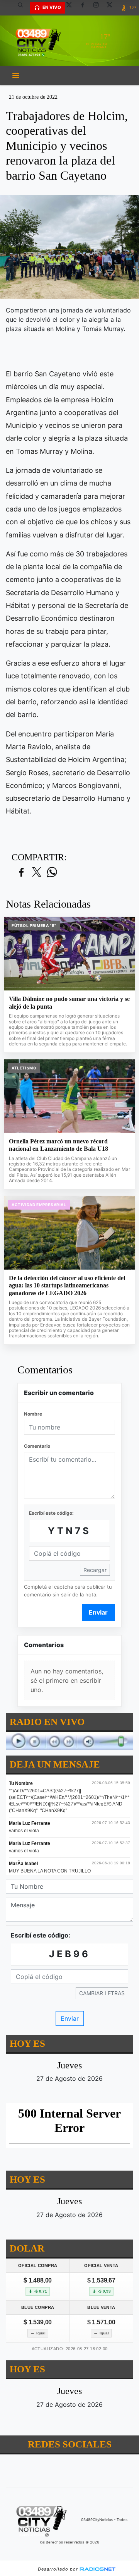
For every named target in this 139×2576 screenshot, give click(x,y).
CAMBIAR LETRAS (102, 1993)
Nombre (33, 1414)
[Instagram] (99, 8)
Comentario (37, 1446)
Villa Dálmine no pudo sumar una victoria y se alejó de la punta (69, 1003)
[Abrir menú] (16, 76)
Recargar (95, 1570)
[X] (72, 8)
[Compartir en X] (37, 873)
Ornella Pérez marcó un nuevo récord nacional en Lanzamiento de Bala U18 (58, 1145)
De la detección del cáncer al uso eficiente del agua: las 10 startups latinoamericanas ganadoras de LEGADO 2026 (67, 1285)
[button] (23, 8)
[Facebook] (85, 8)
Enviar (98, 1612)
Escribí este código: (51, 1513)
